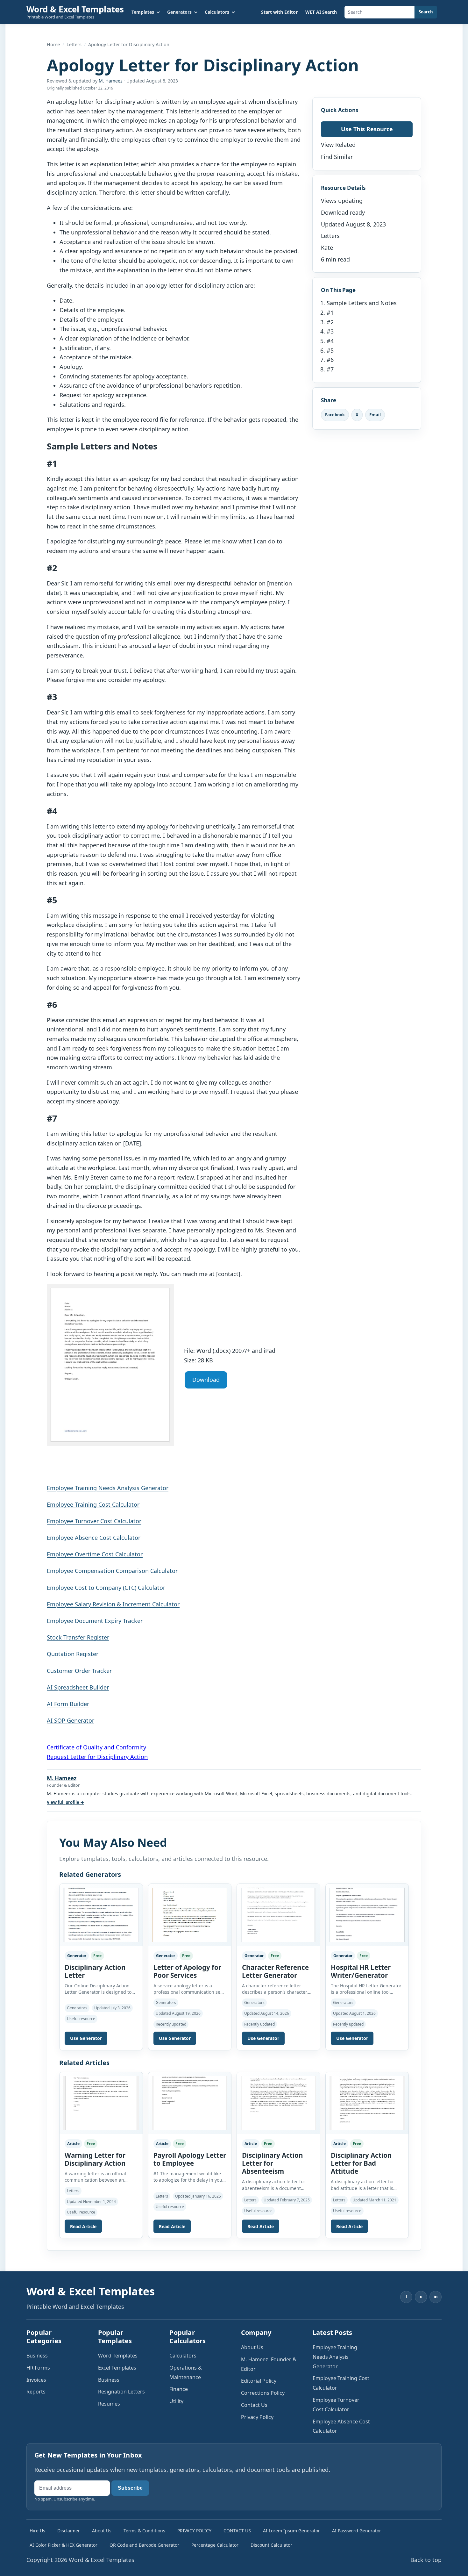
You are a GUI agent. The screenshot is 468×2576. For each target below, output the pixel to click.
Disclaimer (69, 2531)
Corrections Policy (263, 2393)
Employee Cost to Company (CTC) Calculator (106, 1588)
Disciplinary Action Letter (95, 1971)
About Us (252, 2347)
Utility (176, 2401)
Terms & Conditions (144, 2531)
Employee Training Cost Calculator (93, 1504)
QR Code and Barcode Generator (144, 2545)
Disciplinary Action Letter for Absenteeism (273, 2163)
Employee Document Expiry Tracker (95, 1621)
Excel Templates (117, 2368)
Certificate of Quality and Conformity (96, 1747)
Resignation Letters (121, 2392)
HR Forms (38, 2368)
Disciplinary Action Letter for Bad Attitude (361, 2163)
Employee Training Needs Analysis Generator (108, 1488)
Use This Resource (367, 129)
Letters (74, 44)
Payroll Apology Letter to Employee (190, 2159)
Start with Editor (279, 12)
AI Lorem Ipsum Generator (291, 2531)
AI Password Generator (357, 2531)
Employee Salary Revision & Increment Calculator (113, 1604)
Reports (36, 2392)
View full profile (65, 1802)
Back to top (426, 2560)
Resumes (109, 2404)
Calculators (183, 2356)
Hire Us (37, 2531)
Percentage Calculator (215, 2545)
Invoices (36, 2380)
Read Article (83, 2226)
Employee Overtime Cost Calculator (95, 1554)
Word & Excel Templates (75, 9)
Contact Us (254, 2405)
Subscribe (130, 2488)
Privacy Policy (257, 2417)
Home (53, 44)
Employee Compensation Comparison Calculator (112, 1571)
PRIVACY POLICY (194, 2531)
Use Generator (86, 2038)
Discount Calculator (271, 2545)
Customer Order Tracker (79, 1671)
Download (206, 1380)
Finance (179, 2389)
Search (426, 12)
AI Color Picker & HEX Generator (64, 2545)
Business (37, 2356)
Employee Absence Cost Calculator (94, 1538)
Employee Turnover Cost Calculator (94, 1521)
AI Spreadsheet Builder (78, 1687)
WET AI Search (321, 12)
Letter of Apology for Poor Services (187, 1971)
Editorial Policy (259, 2381)
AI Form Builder (68, 1704)
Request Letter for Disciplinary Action (97, 1757)
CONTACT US (237, 2531)
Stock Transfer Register (78, 1637)
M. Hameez (111, 81)
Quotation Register (73, 1654)
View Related (338, 145)
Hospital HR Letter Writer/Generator (361, 1971)
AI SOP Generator (71, 1720)
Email (375, 415)
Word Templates (118, 2356)
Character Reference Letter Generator (275, 1971)
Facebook (335, 415)
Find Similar (337, 157)
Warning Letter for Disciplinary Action (95, 2159)
